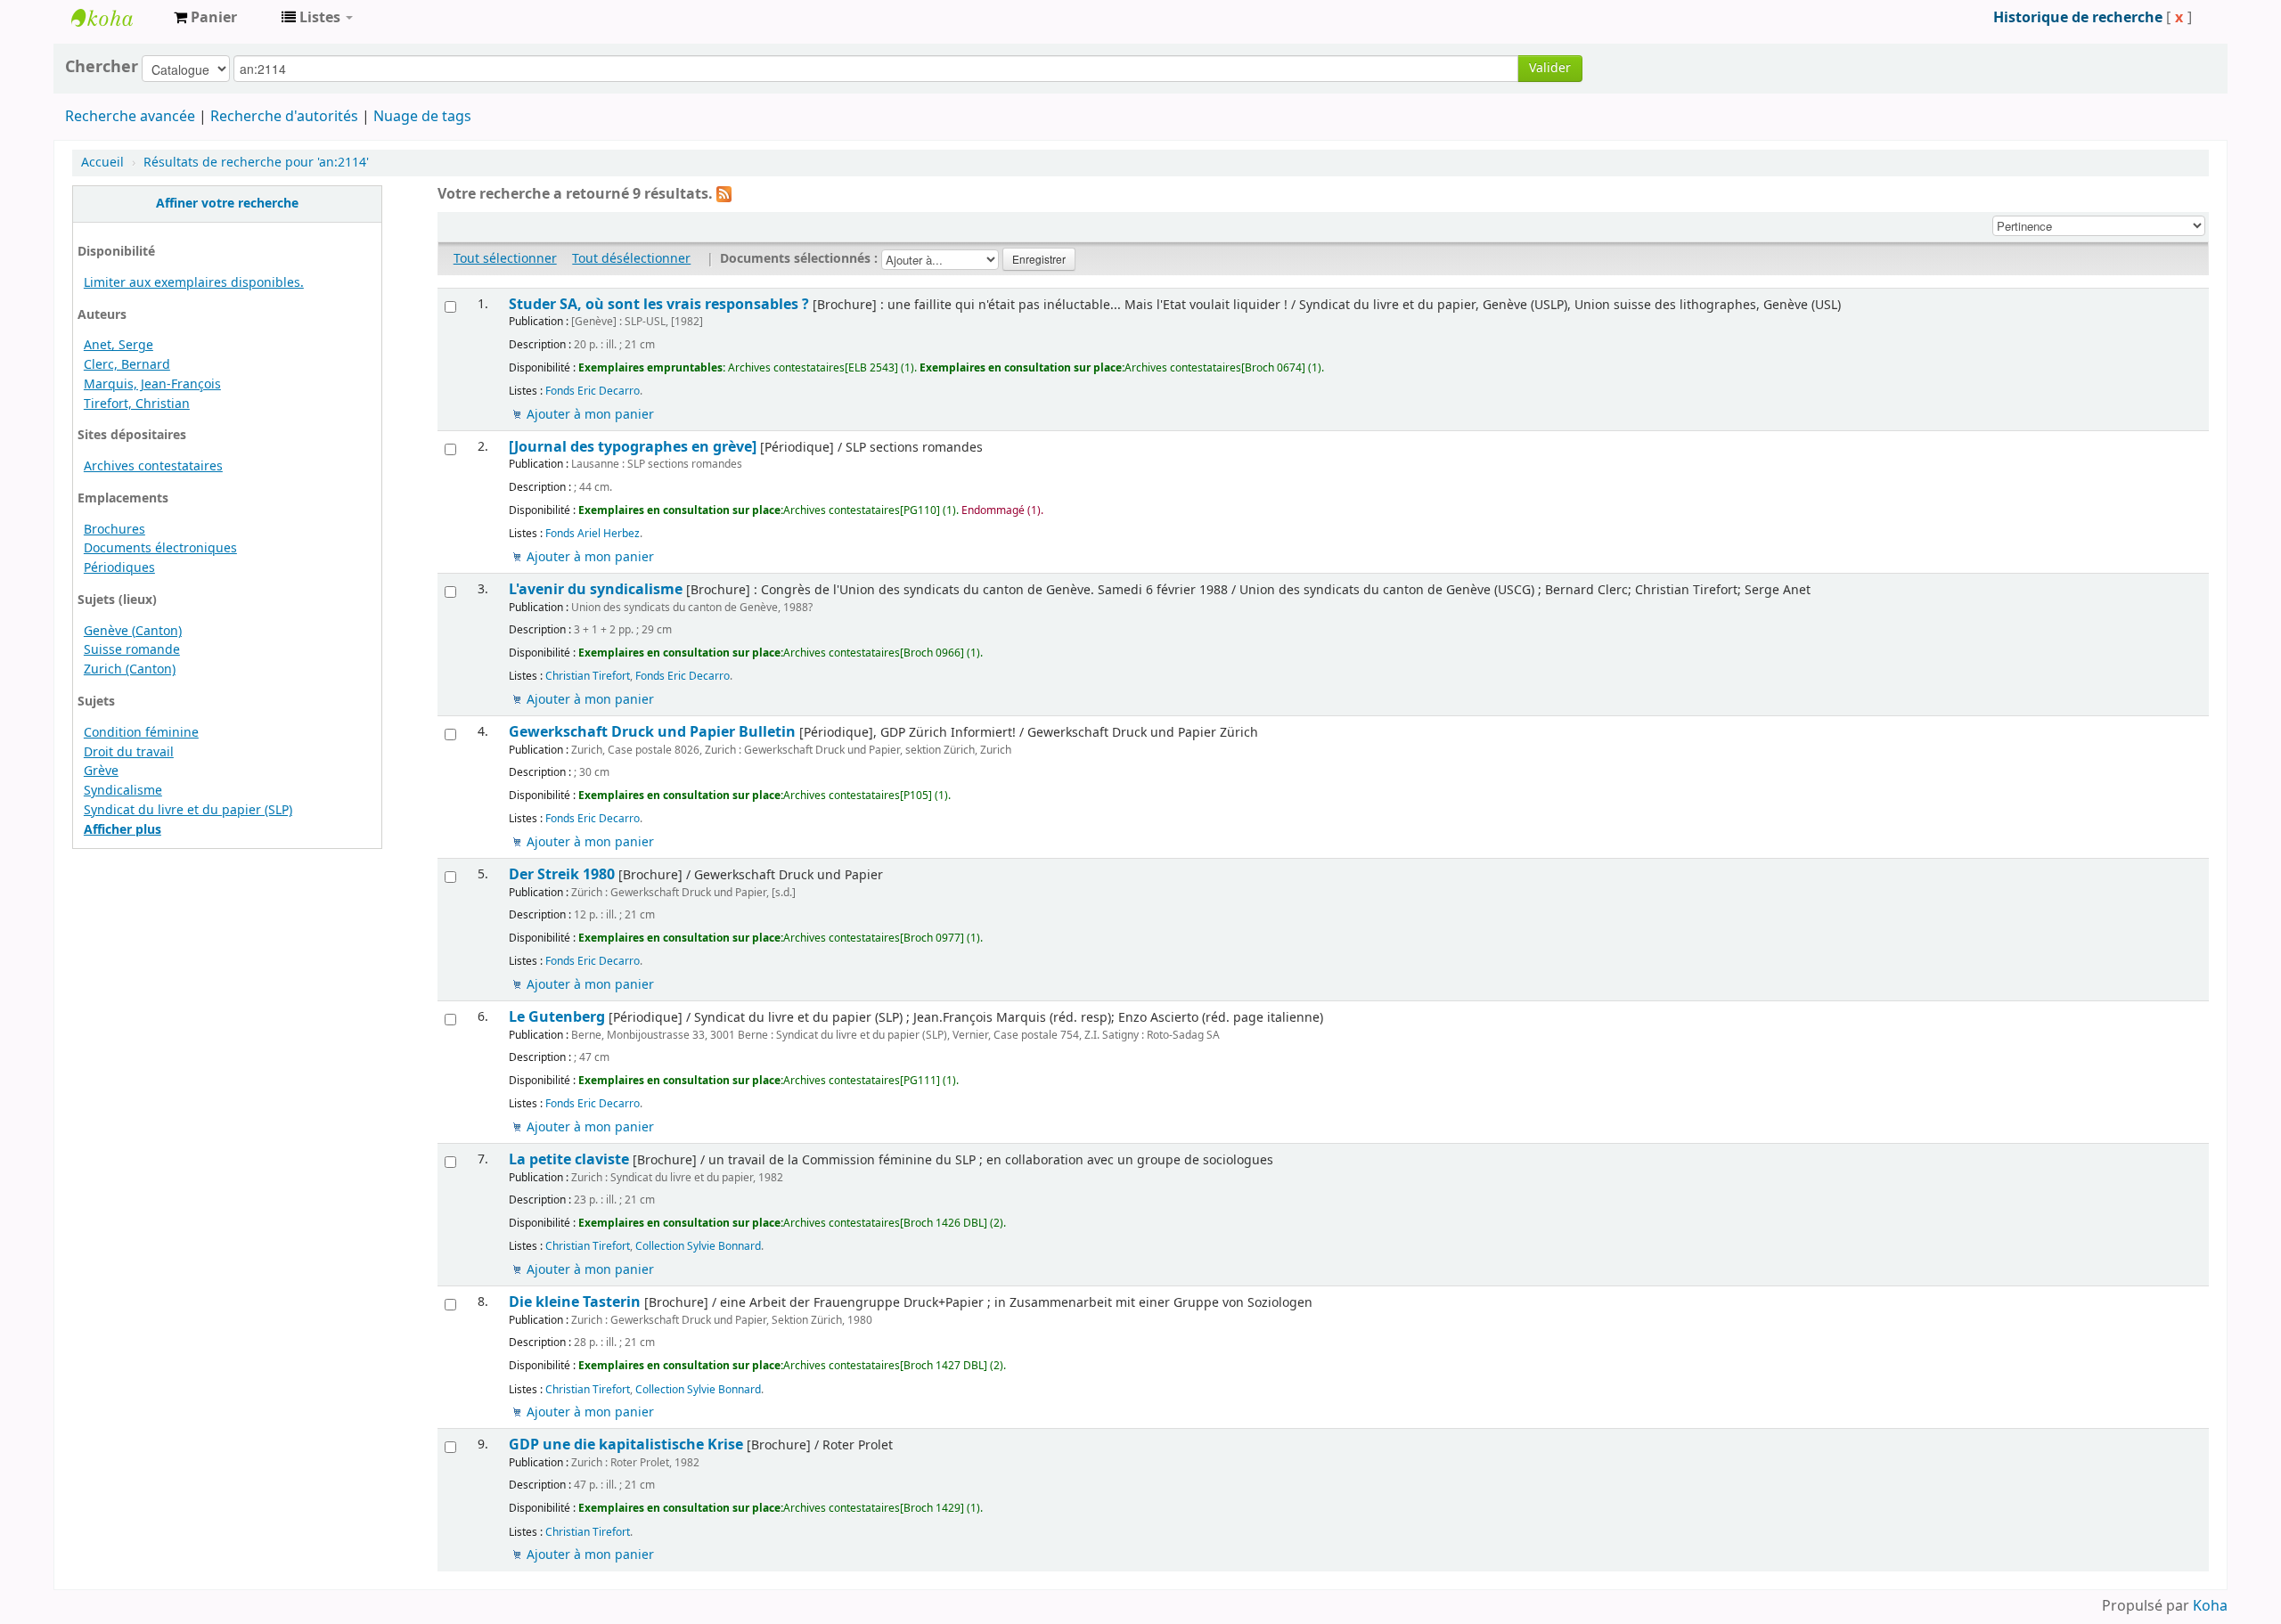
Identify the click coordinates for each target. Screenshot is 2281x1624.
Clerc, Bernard (127, 365)
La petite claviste (569, 1159)
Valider (1550, 68)
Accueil (102, 163)
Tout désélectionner (631, 259)
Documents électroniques (160, 548)
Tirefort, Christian (137, 404)
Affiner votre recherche (227, 204)
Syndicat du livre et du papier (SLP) (188, 810)
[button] (205, 18)
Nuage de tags (422, 117)
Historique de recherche (2078, 18)
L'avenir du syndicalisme (596, 589)
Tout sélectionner (505, 259)
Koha (2210, 1606)
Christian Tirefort (588, 676)
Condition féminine (141, 733)
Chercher (102, 67)
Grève (101, 771)
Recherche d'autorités (284, 117)
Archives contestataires (116, 18)
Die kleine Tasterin (575, 1302)
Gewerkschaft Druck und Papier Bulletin (652, 732)
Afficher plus (123, 830)
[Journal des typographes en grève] (633, 447)
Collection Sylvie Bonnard (698, 1246)
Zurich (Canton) (130, 669)
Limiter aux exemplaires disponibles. (194, 283)
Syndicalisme (123, 791)
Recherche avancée (130, 117)
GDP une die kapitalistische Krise (626, 1444)
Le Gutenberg (557, 1017)
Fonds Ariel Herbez (593, 534)
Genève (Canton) (133, 631)
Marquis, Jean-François (152, 384)
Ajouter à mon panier (590, 415)
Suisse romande (132, 650)
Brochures (114, 530)
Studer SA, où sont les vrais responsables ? (659, 304)
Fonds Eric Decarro (593, 391)
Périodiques (119, 568)
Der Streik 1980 (562, 874)
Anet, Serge (119, 345)
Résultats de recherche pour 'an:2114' (256, 163)
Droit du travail (129, 752)
